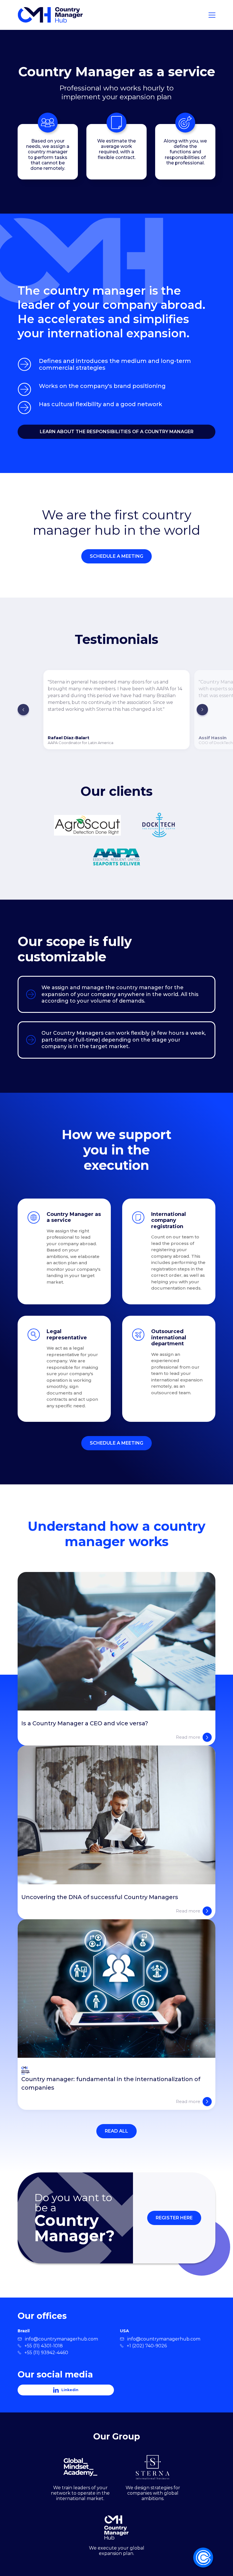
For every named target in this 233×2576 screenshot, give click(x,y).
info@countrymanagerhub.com (62, 2339)
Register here (174, 2218)
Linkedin (70, 2390)
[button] (23, 710)
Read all (116, 2131)
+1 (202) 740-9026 (147, 2346)
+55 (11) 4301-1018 (44, 2346)
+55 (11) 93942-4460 (46, 2353)
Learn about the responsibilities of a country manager (117, 432)
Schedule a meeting (116, 556)
